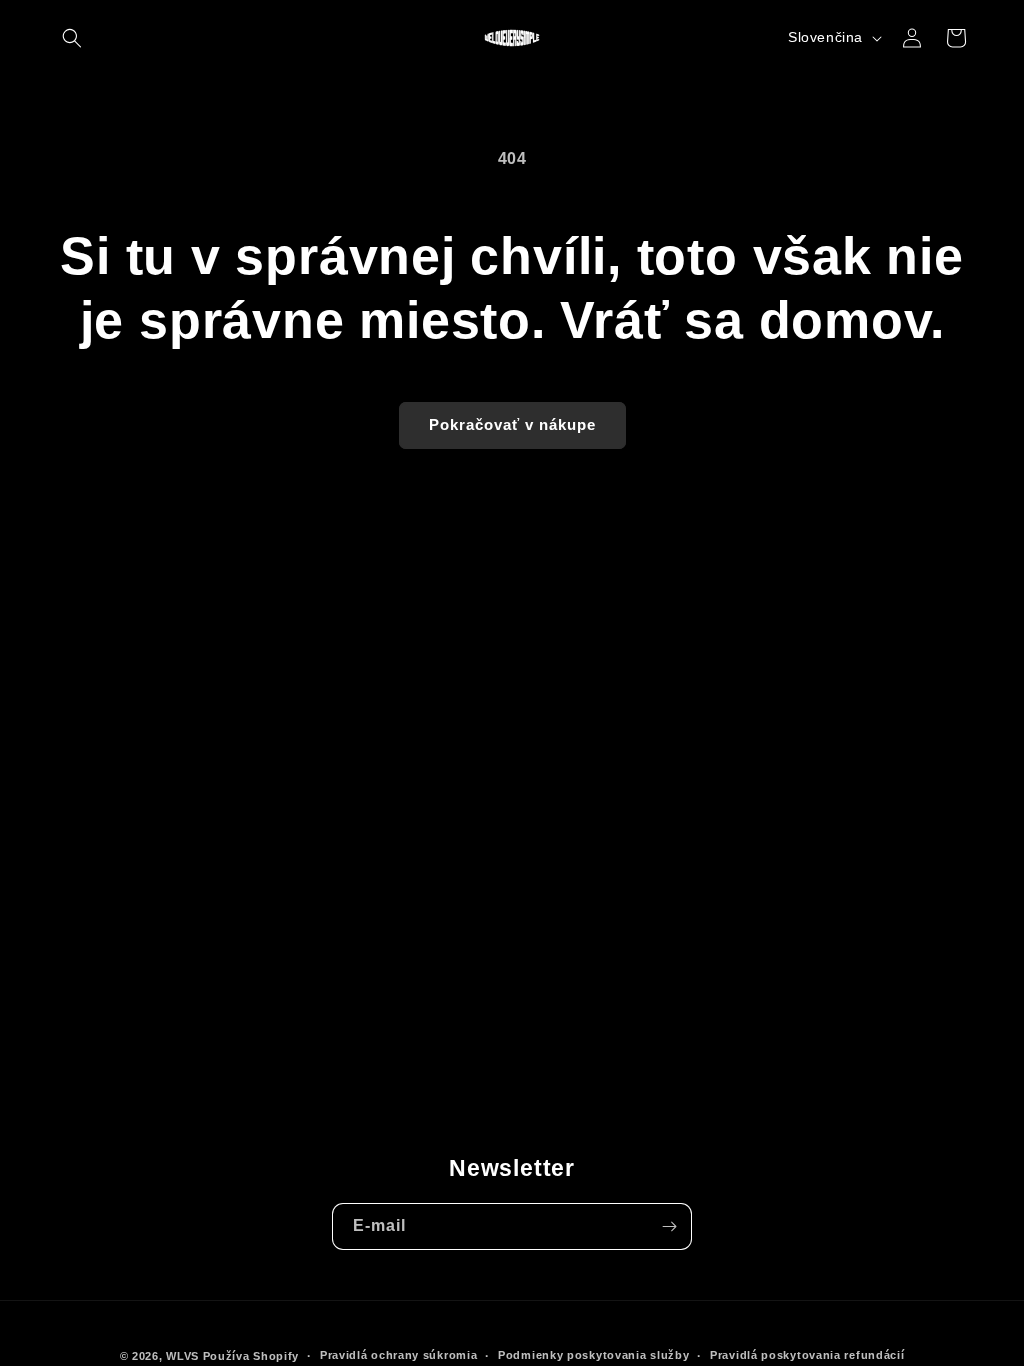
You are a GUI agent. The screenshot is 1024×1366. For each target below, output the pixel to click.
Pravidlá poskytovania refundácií (807, 1355)
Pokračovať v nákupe (512, 424)
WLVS (182, 1356)
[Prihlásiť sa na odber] (669, 1226)
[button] (72, 38)
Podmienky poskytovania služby (593, 1355)
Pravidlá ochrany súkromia (399, 1355)
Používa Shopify (251, 1356)
